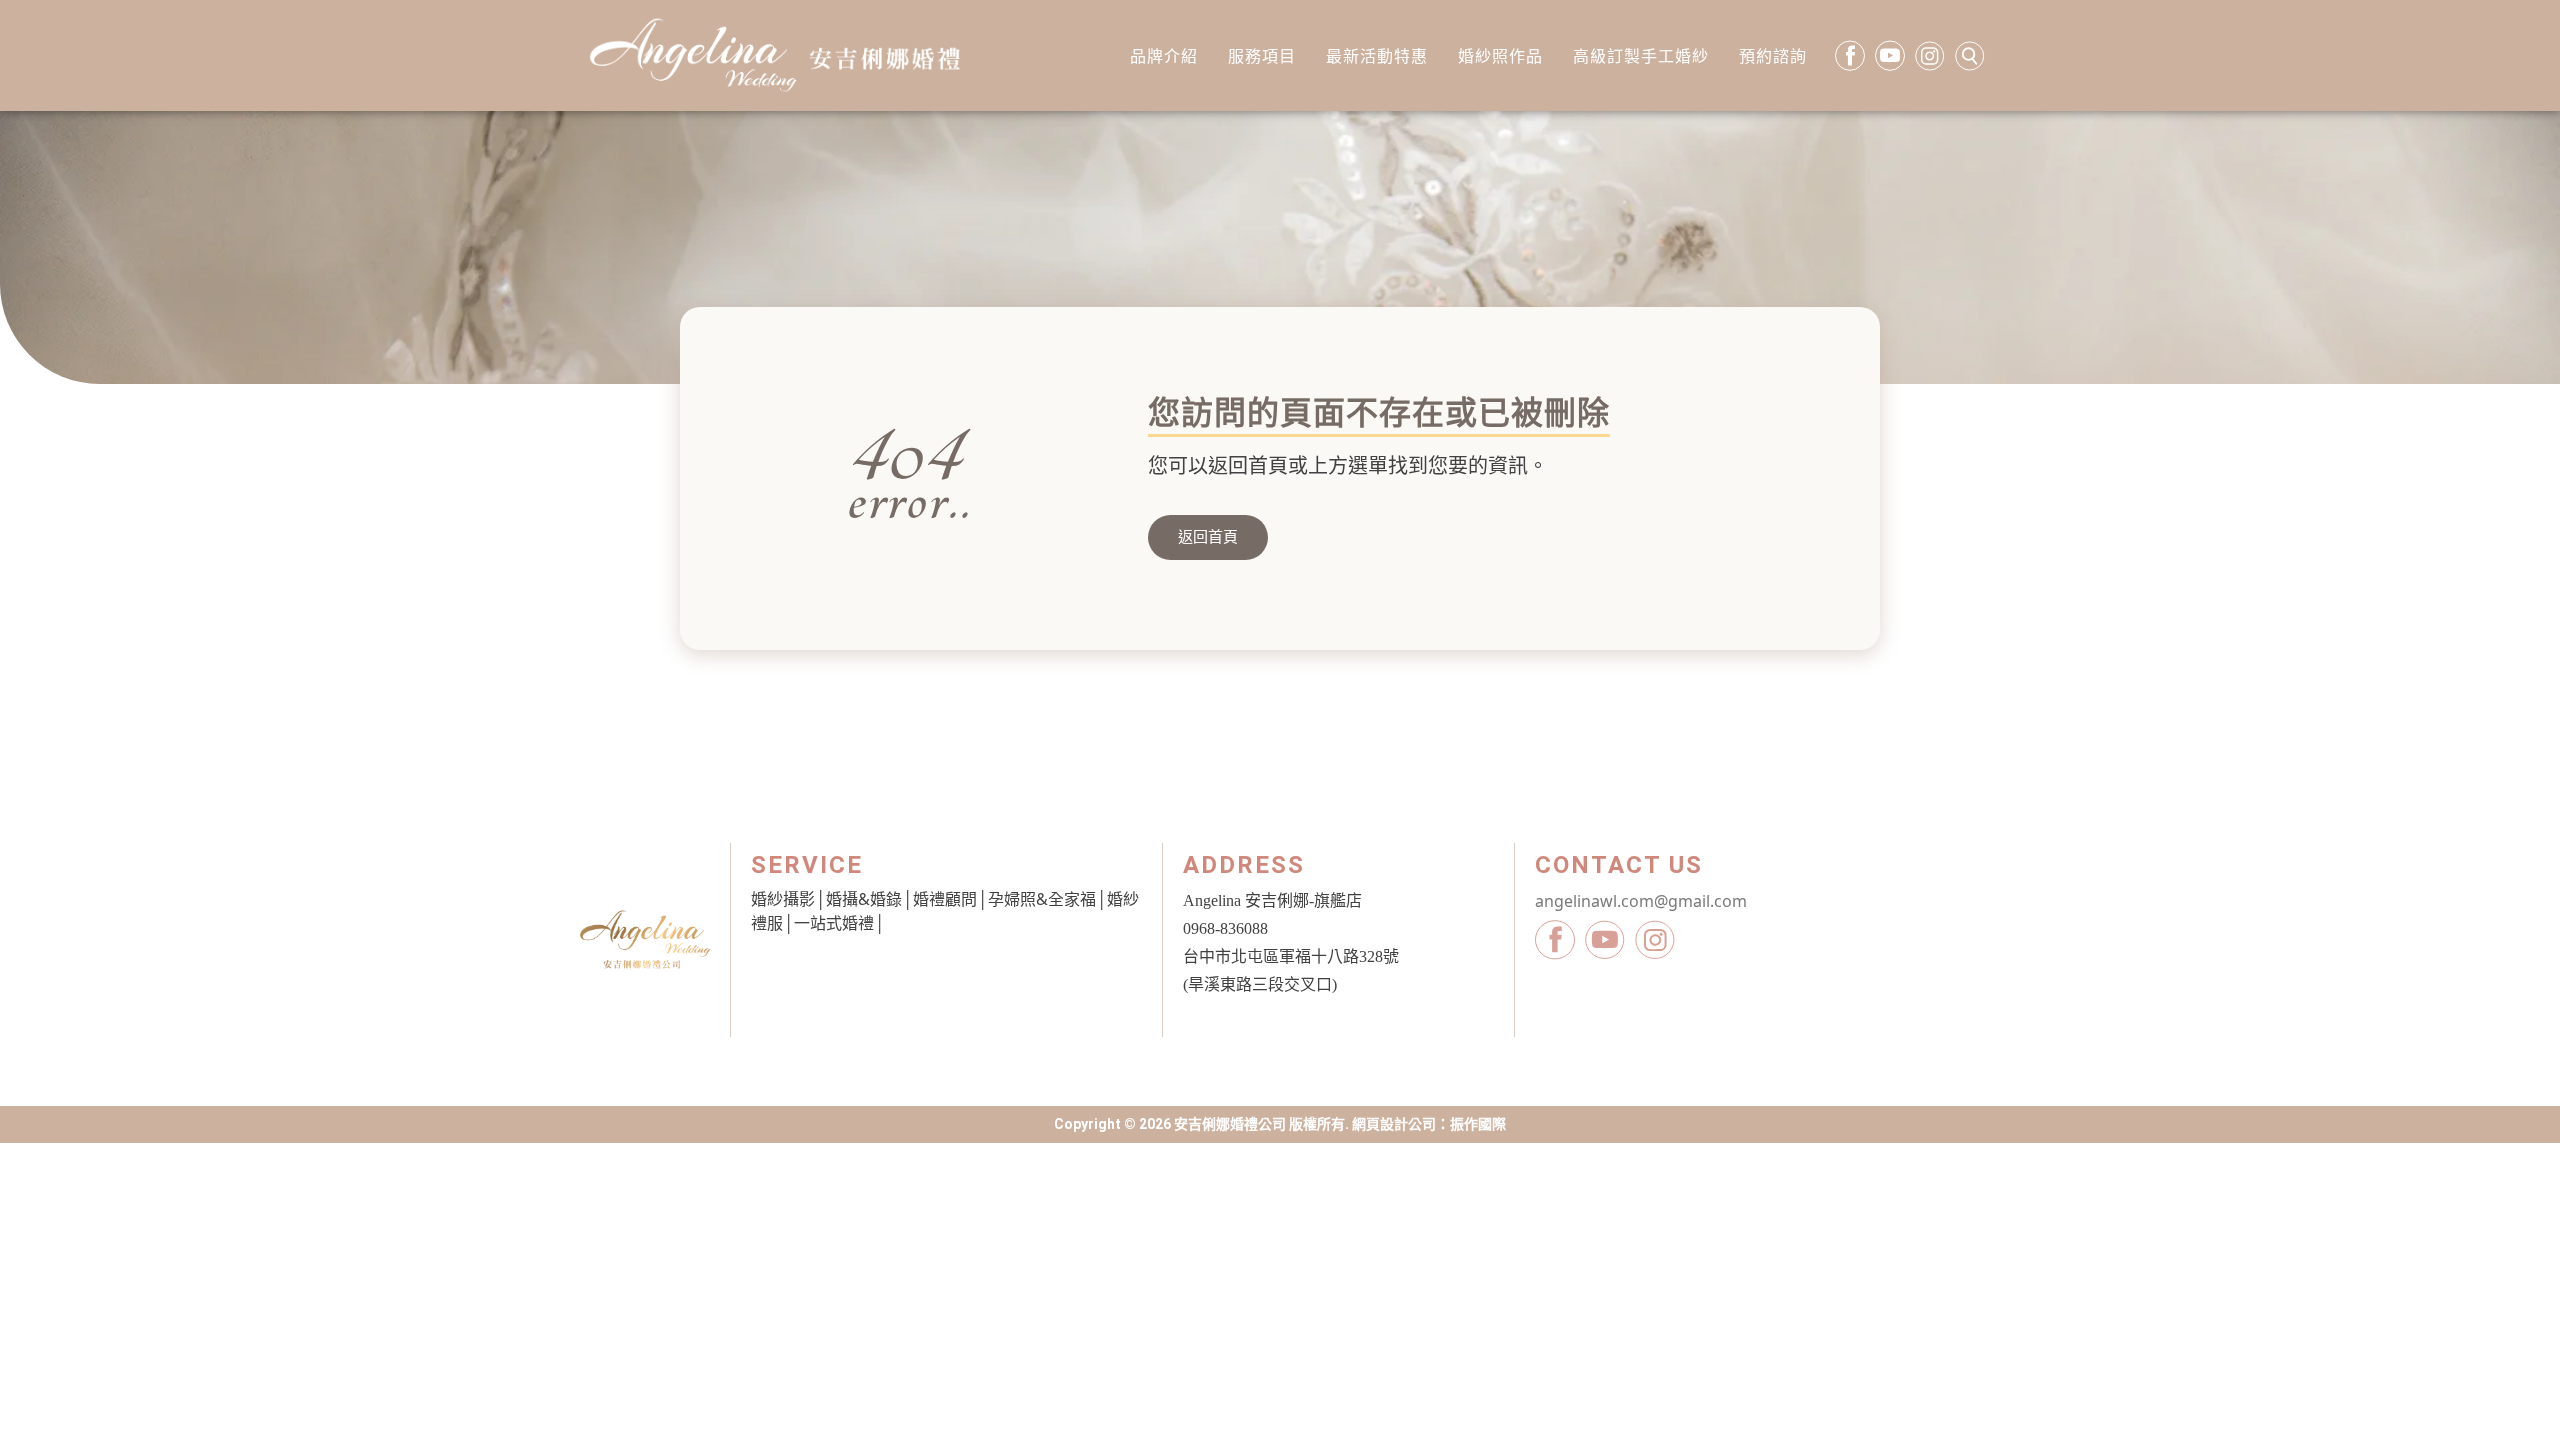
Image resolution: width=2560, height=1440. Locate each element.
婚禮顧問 (945, 899)
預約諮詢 (1773, 56)
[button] (1208, 537)
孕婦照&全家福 (1042, 899)
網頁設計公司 (1394, 1124)
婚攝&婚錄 (864, 899)
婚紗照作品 (1500, 56)
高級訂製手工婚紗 (1641, 56)
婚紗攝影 (783, 899)
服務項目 (1262, 56)
